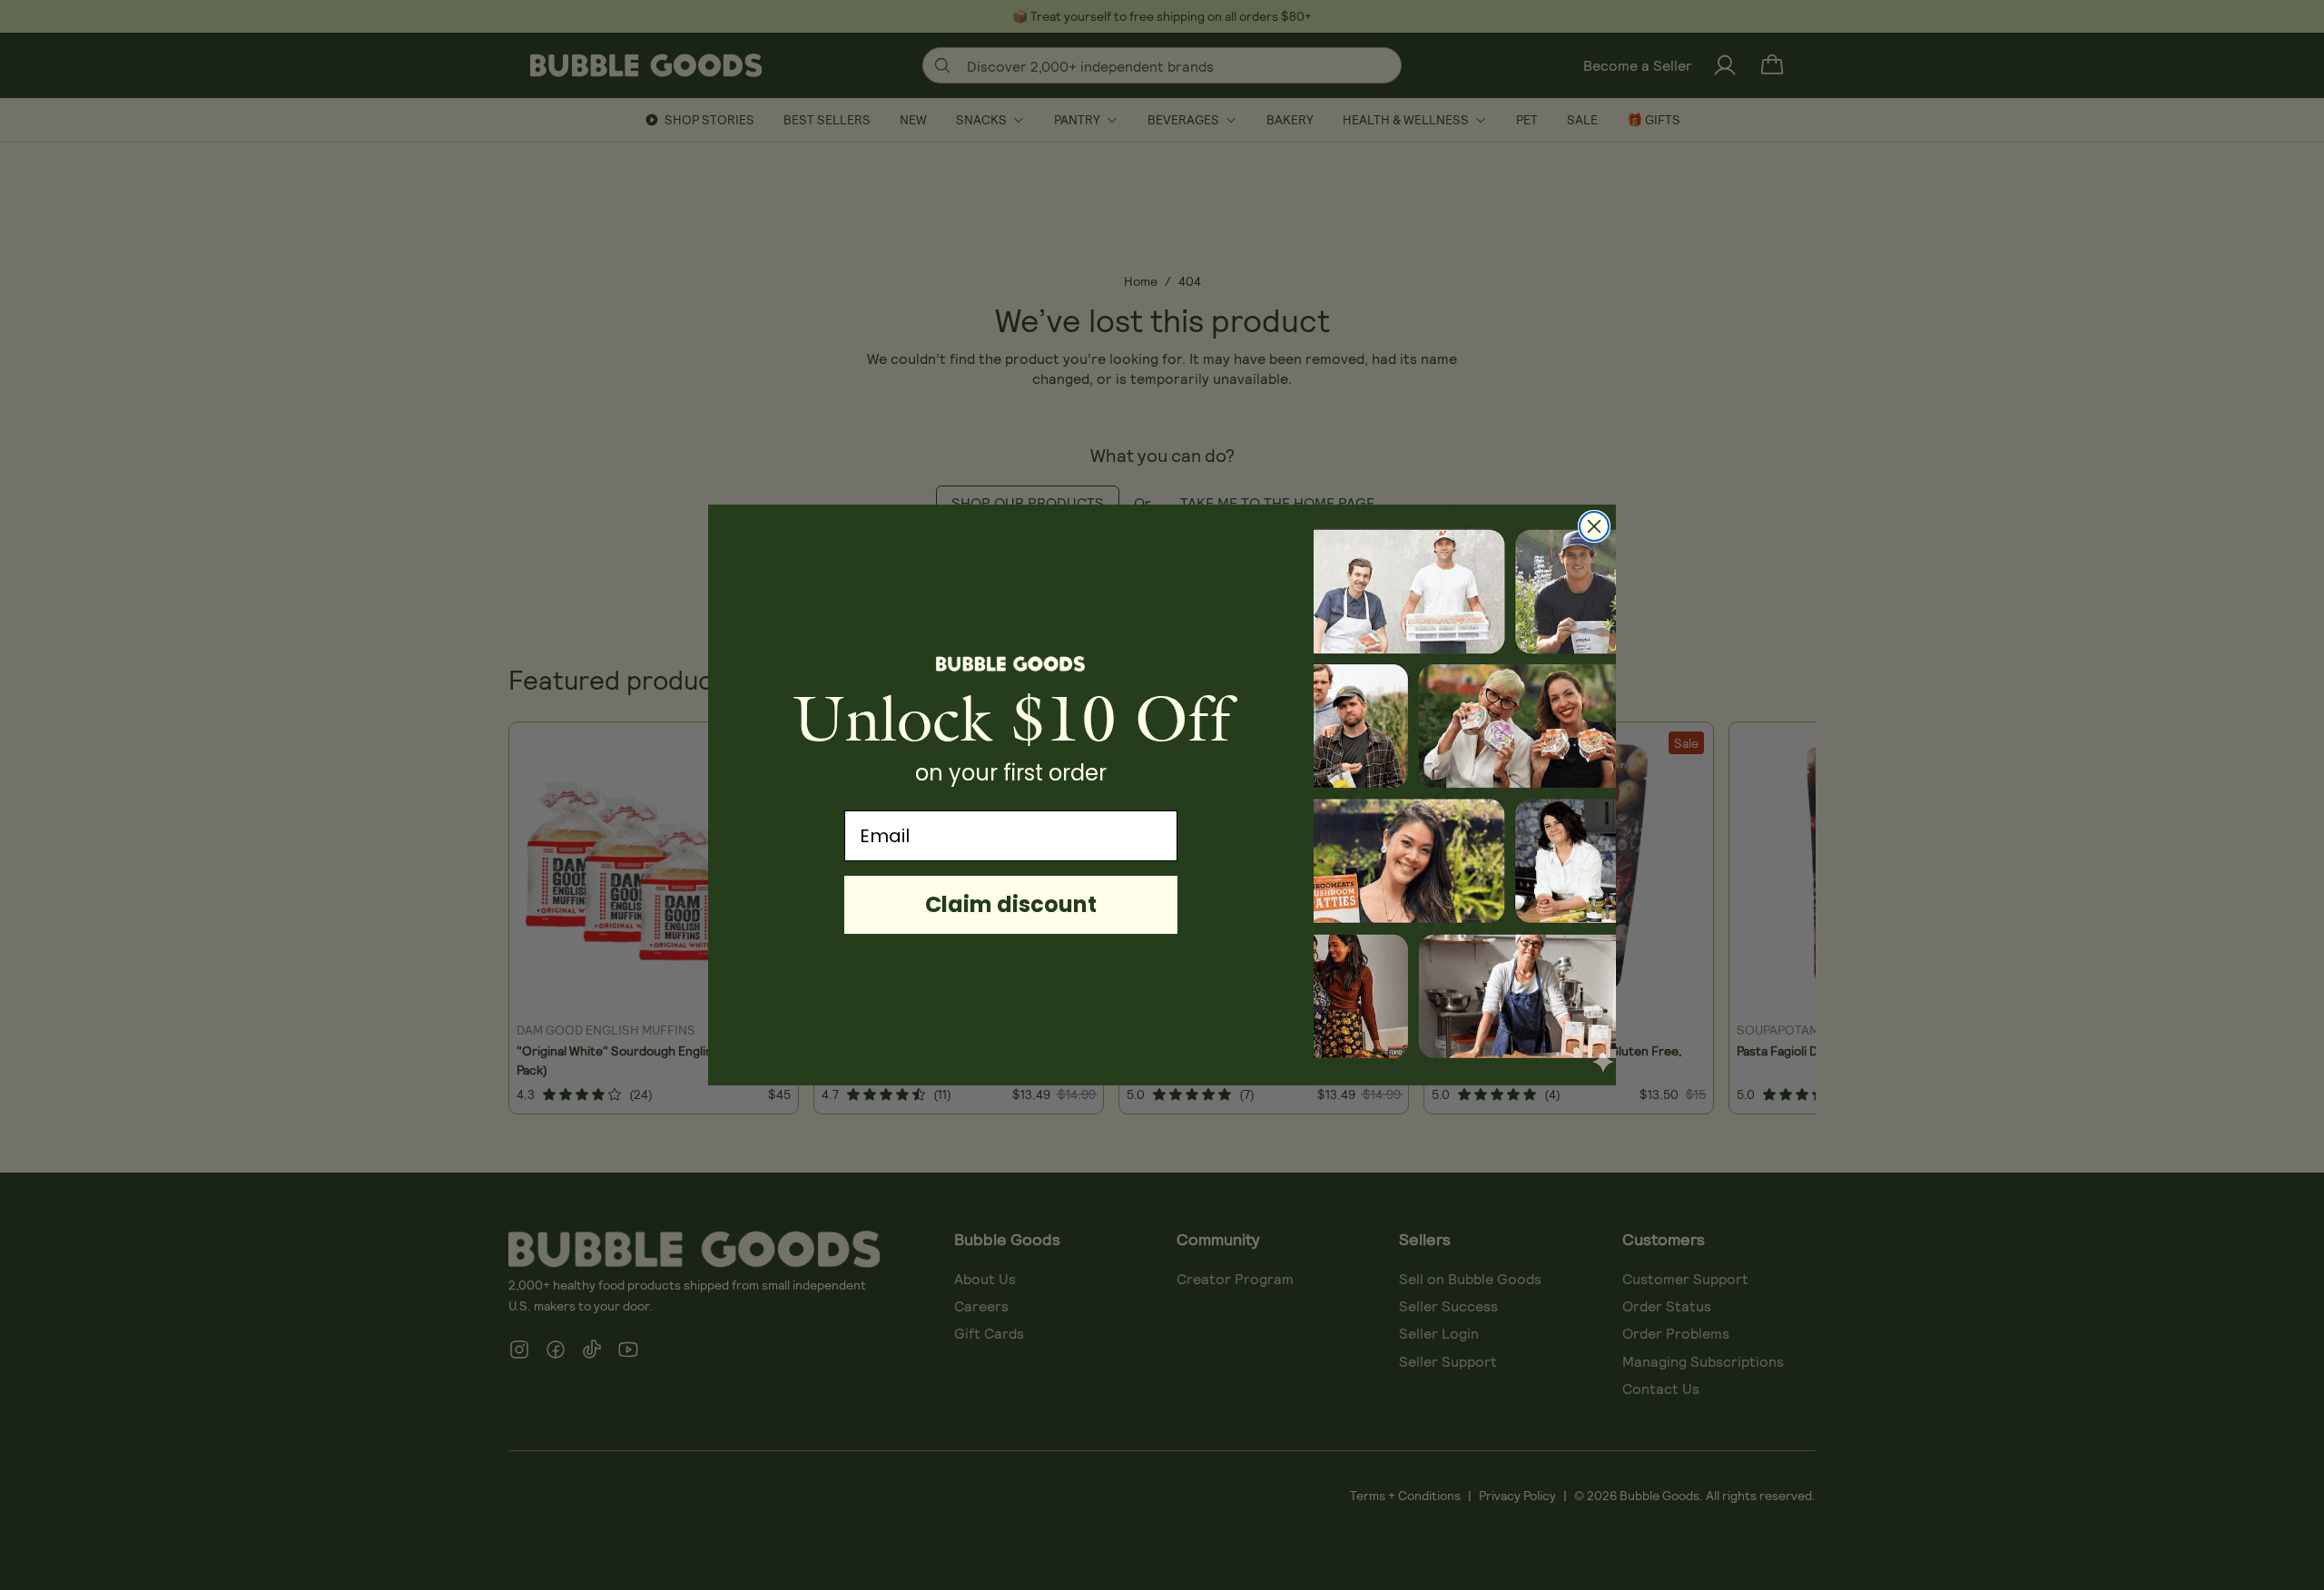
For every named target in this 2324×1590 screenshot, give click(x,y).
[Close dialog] (1594, 526)
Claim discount (1011, 904)
